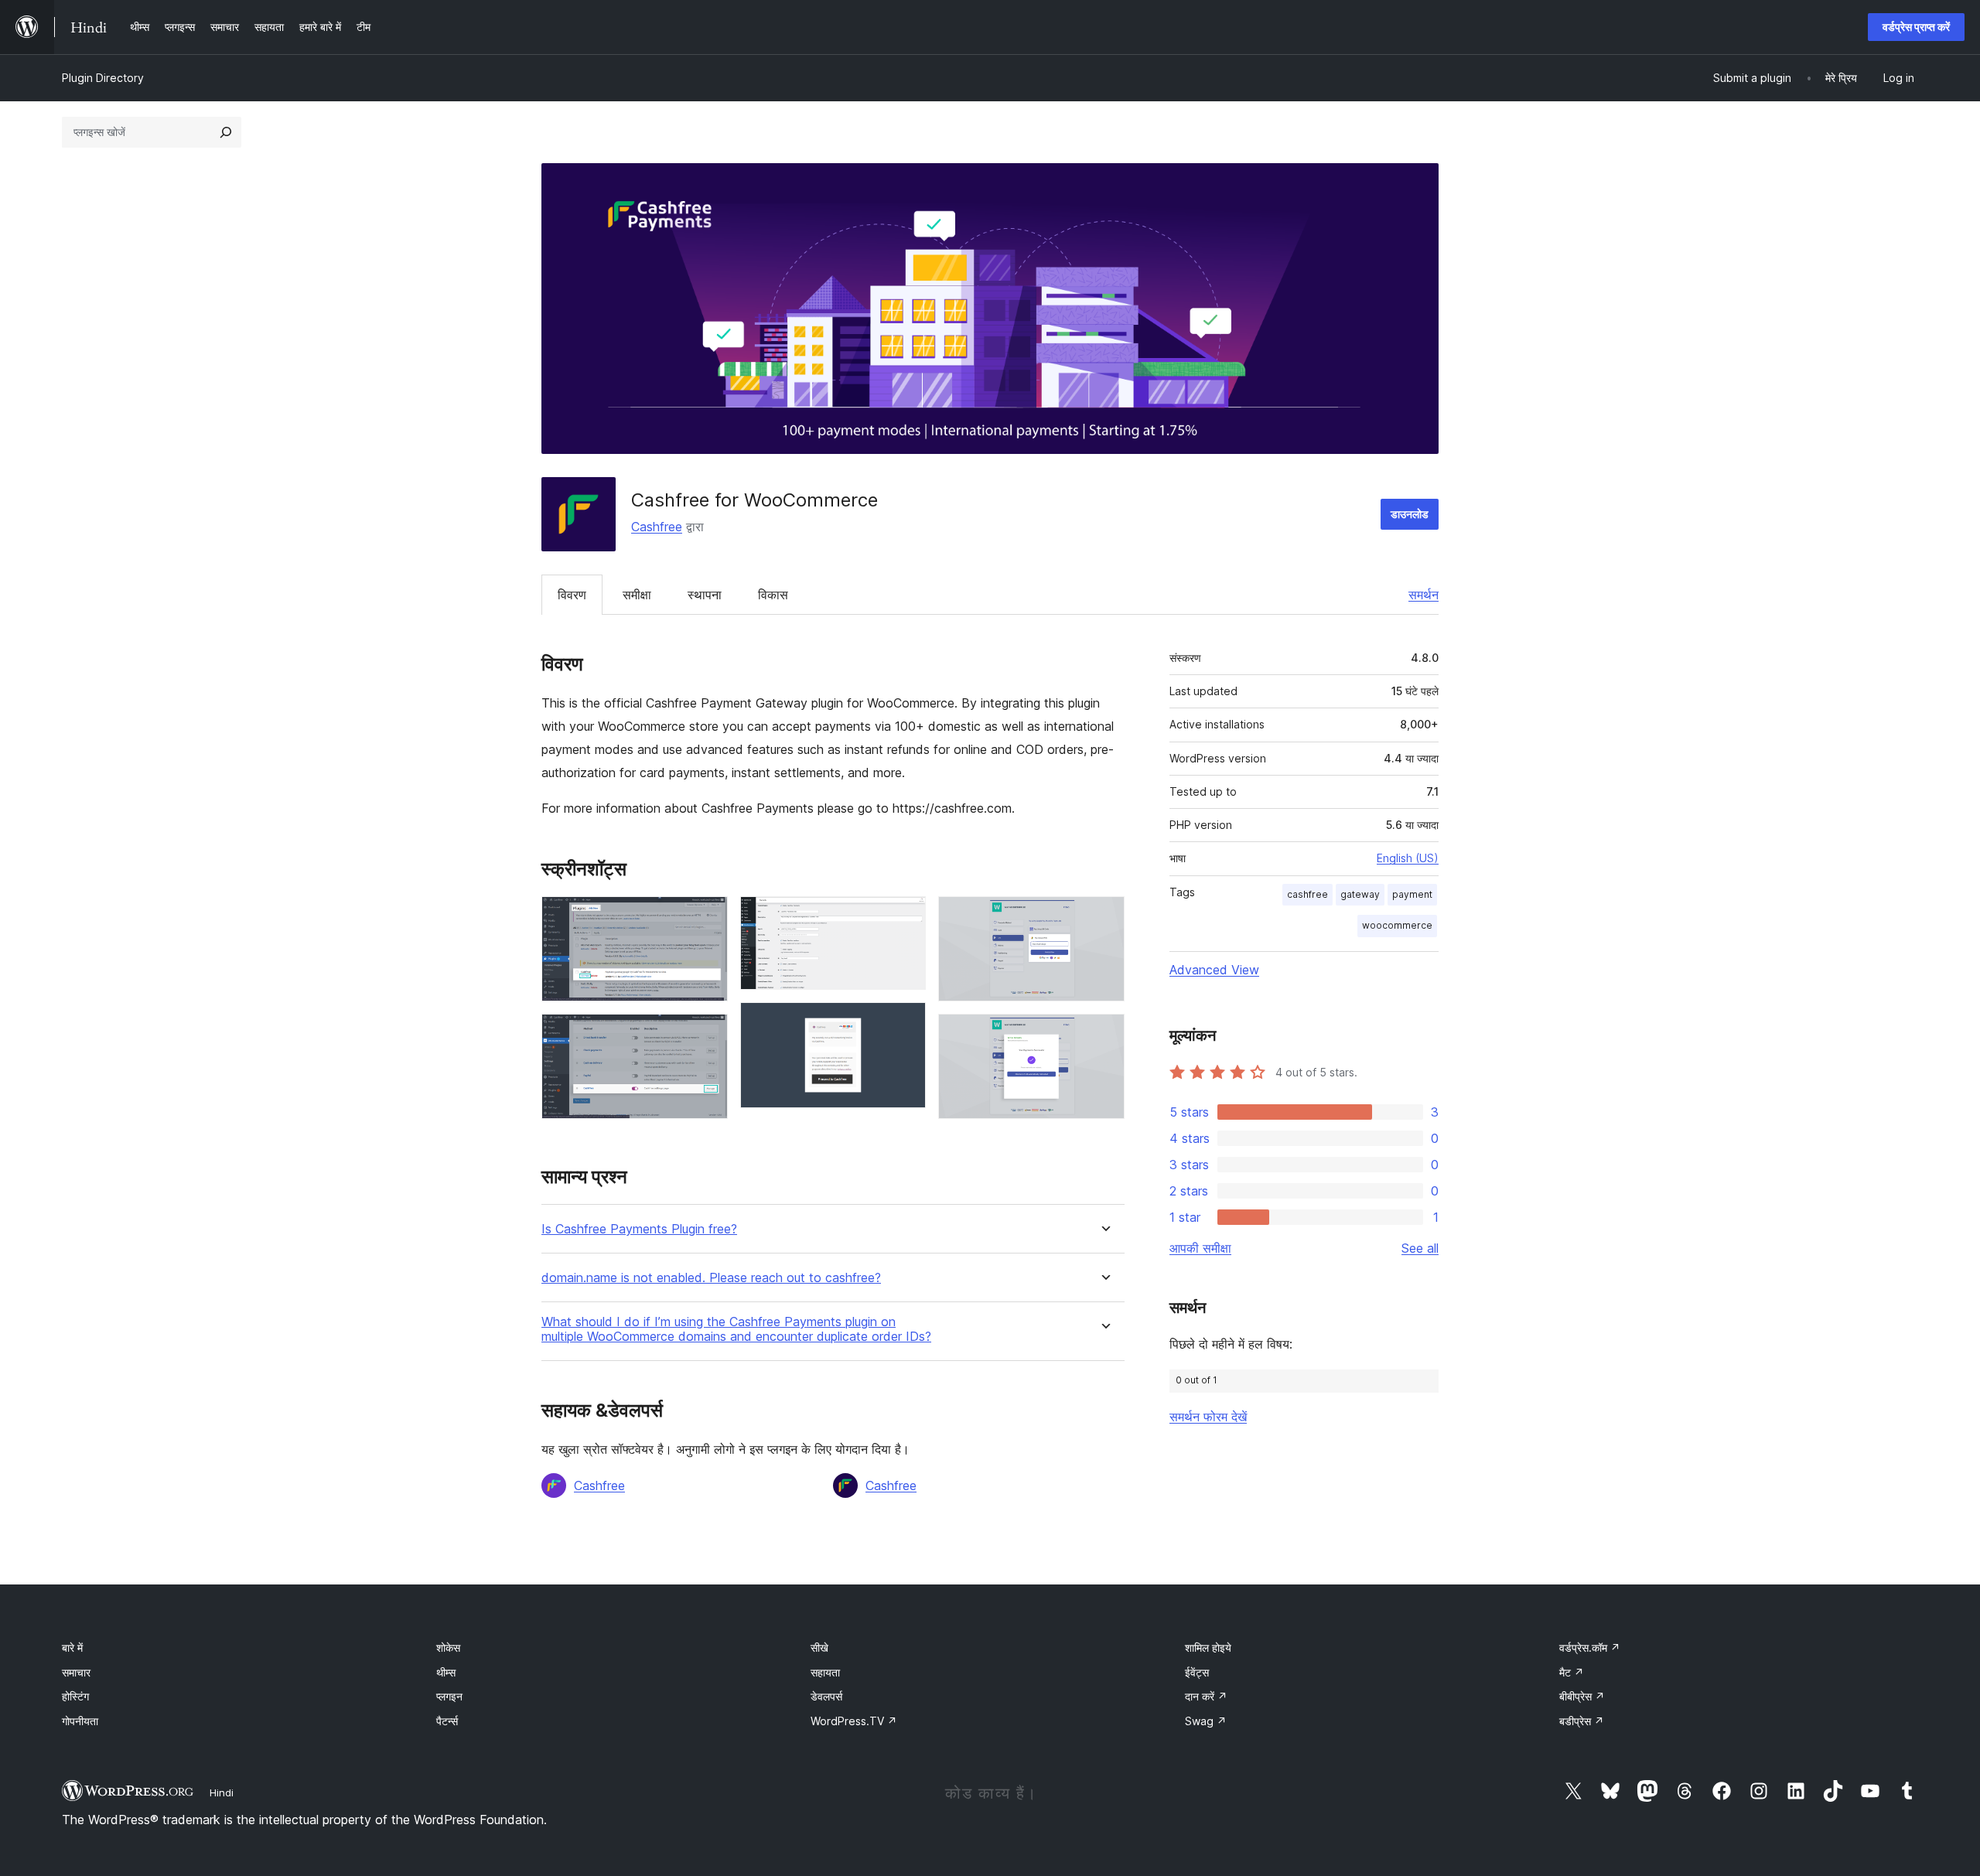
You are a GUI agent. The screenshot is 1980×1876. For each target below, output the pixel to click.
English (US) (1408, 858)
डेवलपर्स (826, 1696)
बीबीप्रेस (1582, 1696)
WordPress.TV (854, 1721)
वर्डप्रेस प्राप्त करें (1916, 27)
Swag (1206, 1721)
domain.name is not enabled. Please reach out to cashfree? (711, 1278)
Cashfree (657, 527)
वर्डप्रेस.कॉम (1590, 1647)
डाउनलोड (1410, 514)
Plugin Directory (103, 78)
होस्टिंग (75, 1696)
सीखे (819, 1647)
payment (1412, 894)
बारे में (72, 1647)
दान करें (1206, 1696)
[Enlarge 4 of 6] (905, 1023)
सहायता (825, 1672)
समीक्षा (637, 595)
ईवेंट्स (1197, 1672)
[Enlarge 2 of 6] (707, 1035)
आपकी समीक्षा (1200, 1248)
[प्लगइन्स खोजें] (226, 132)
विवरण (572, 595)
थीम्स (446, 1672)
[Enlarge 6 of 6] (1104, 1035)
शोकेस (448, 1647)
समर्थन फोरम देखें (1208, 1417)
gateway (1360, 894)
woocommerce (1397, 925)
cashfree (1307, 894)
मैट (1572, 1672)
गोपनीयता (80, 1721)
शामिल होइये (1208, 1647)
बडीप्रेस (1582, 1721)
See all (1420, 1248)
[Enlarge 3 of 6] (905, 917)
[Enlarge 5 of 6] (1104, 917)
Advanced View (1214, 970)
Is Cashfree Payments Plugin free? (639, 1229)
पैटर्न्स (447, 1721)
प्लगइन (449, 1696)
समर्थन (1424, 595)
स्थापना (705, 595)
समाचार (76, 1672)
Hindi (222, 1792)
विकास (773, 595)
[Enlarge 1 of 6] (707, 917)
